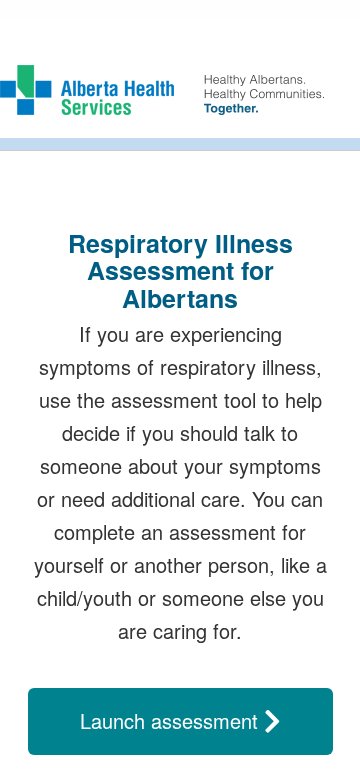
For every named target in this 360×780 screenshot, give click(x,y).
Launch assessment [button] (172, 720)
